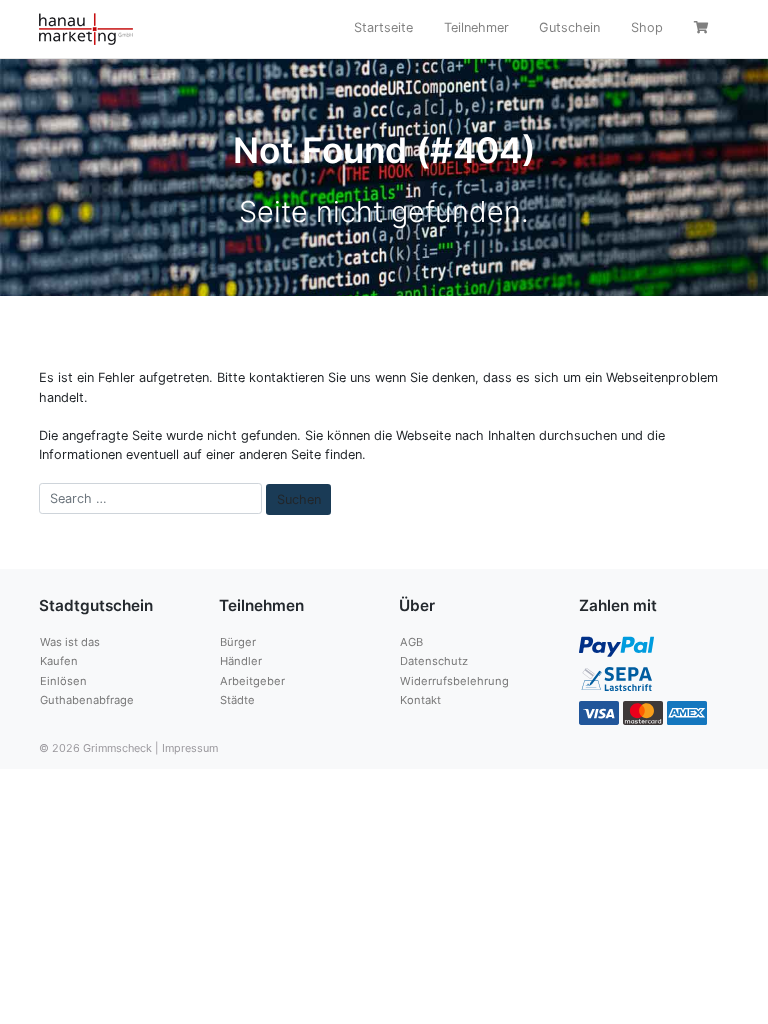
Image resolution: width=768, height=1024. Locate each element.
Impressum (190, 748)
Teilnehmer (476, 27)
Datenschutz (434, 661)
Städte (237, 700)
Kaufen (59, 661)
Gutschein (569, 27)
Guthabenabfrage (87, 700)
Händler (241, 661)
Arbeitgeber (252, 681)
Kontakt (420, 700)
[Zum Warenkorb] (703, 29)
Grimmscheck (117, 748)
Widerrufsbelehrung (454, 681)
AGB (411, 642)
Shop (647, 27)
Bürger (238, 642)
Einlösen (63, 681)
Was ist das (70, 642)
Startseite (383, 27)
